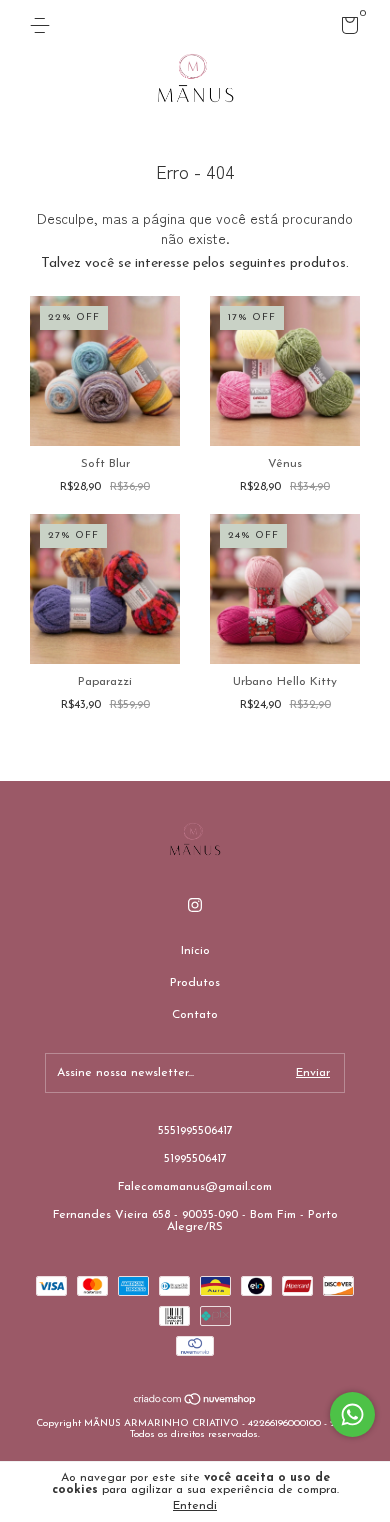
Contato (195, 1015)
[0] (346, 30)
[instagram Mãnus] (195, 905)
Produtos (195, 983)
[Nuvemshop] (195, 1402)
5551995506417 (195, 1131)
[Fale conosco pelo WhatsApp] (352, 1414)
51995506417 (195, 1159)
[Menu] (43, 26)
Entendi (195, 1506)
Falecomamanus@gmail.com (195, 1187)
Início (195, 951)
